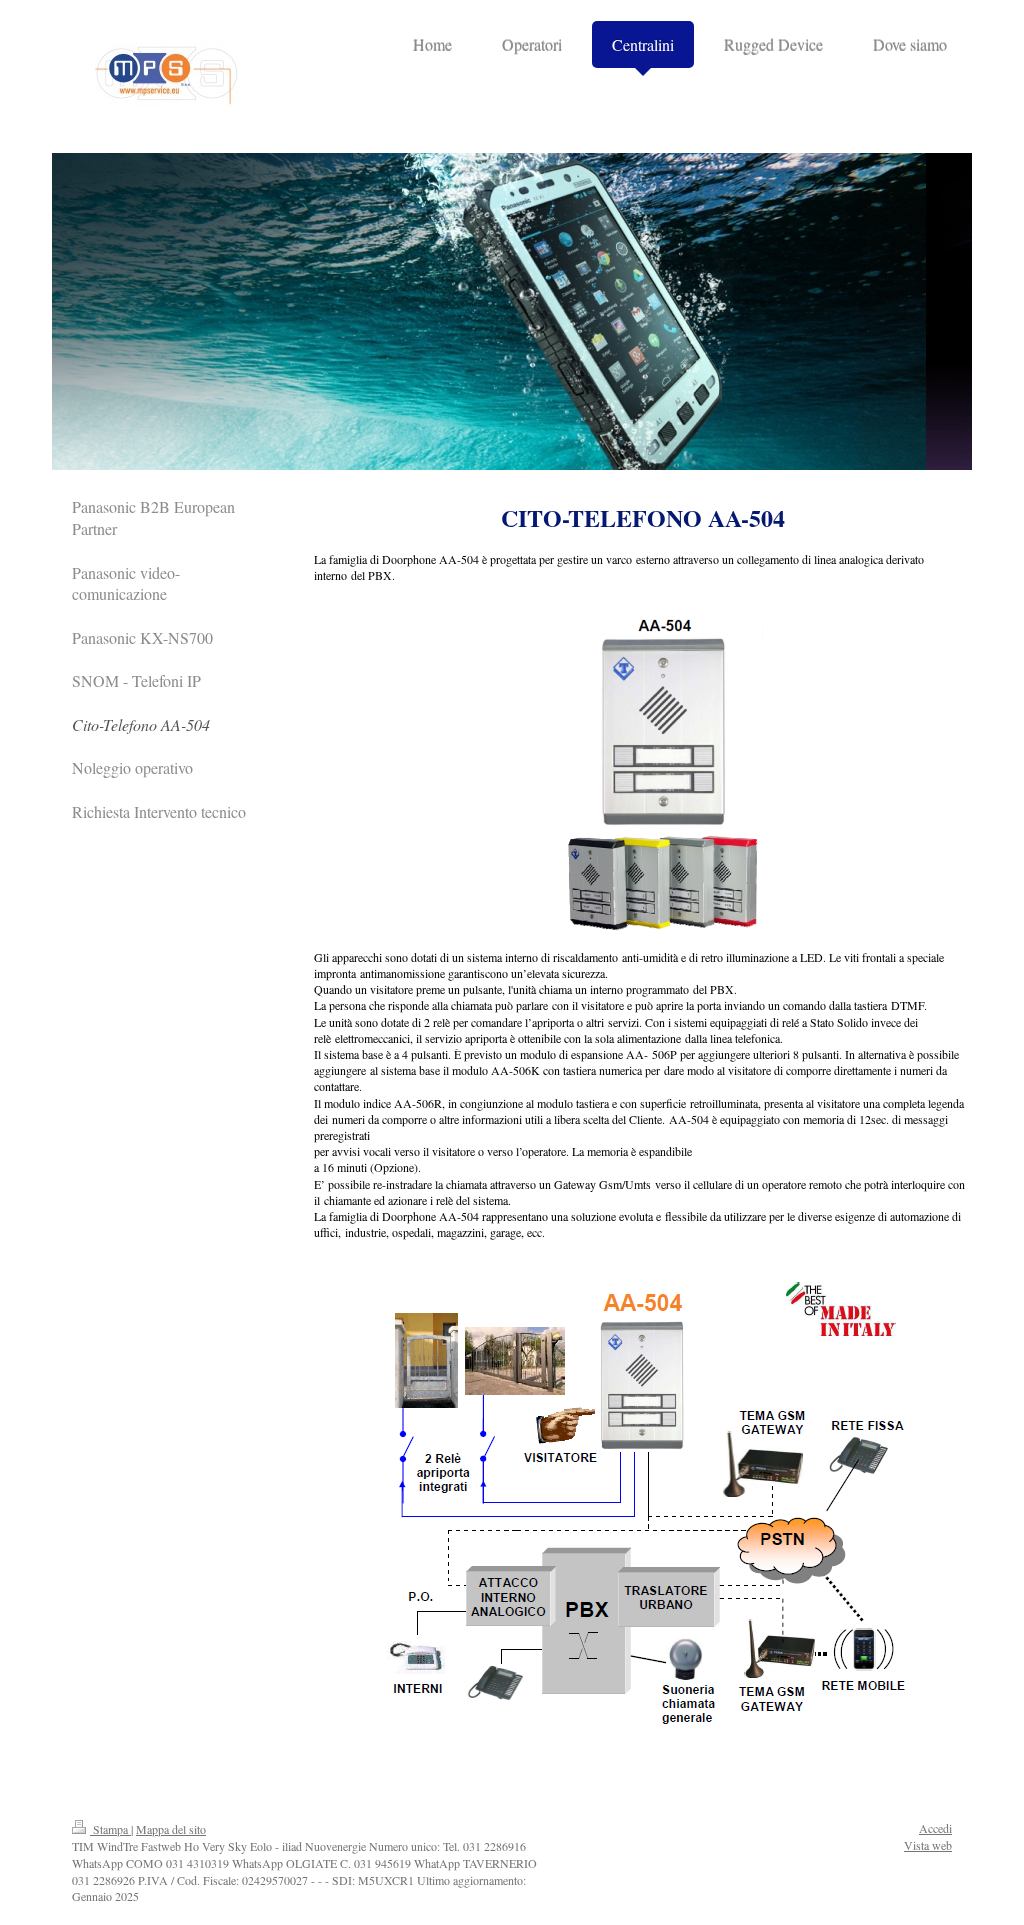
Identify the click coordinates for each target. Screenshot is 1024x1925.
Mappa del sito (171, 1829)
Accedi (935, 1828)
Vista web (928, 1845)
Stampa (110, 1829)
